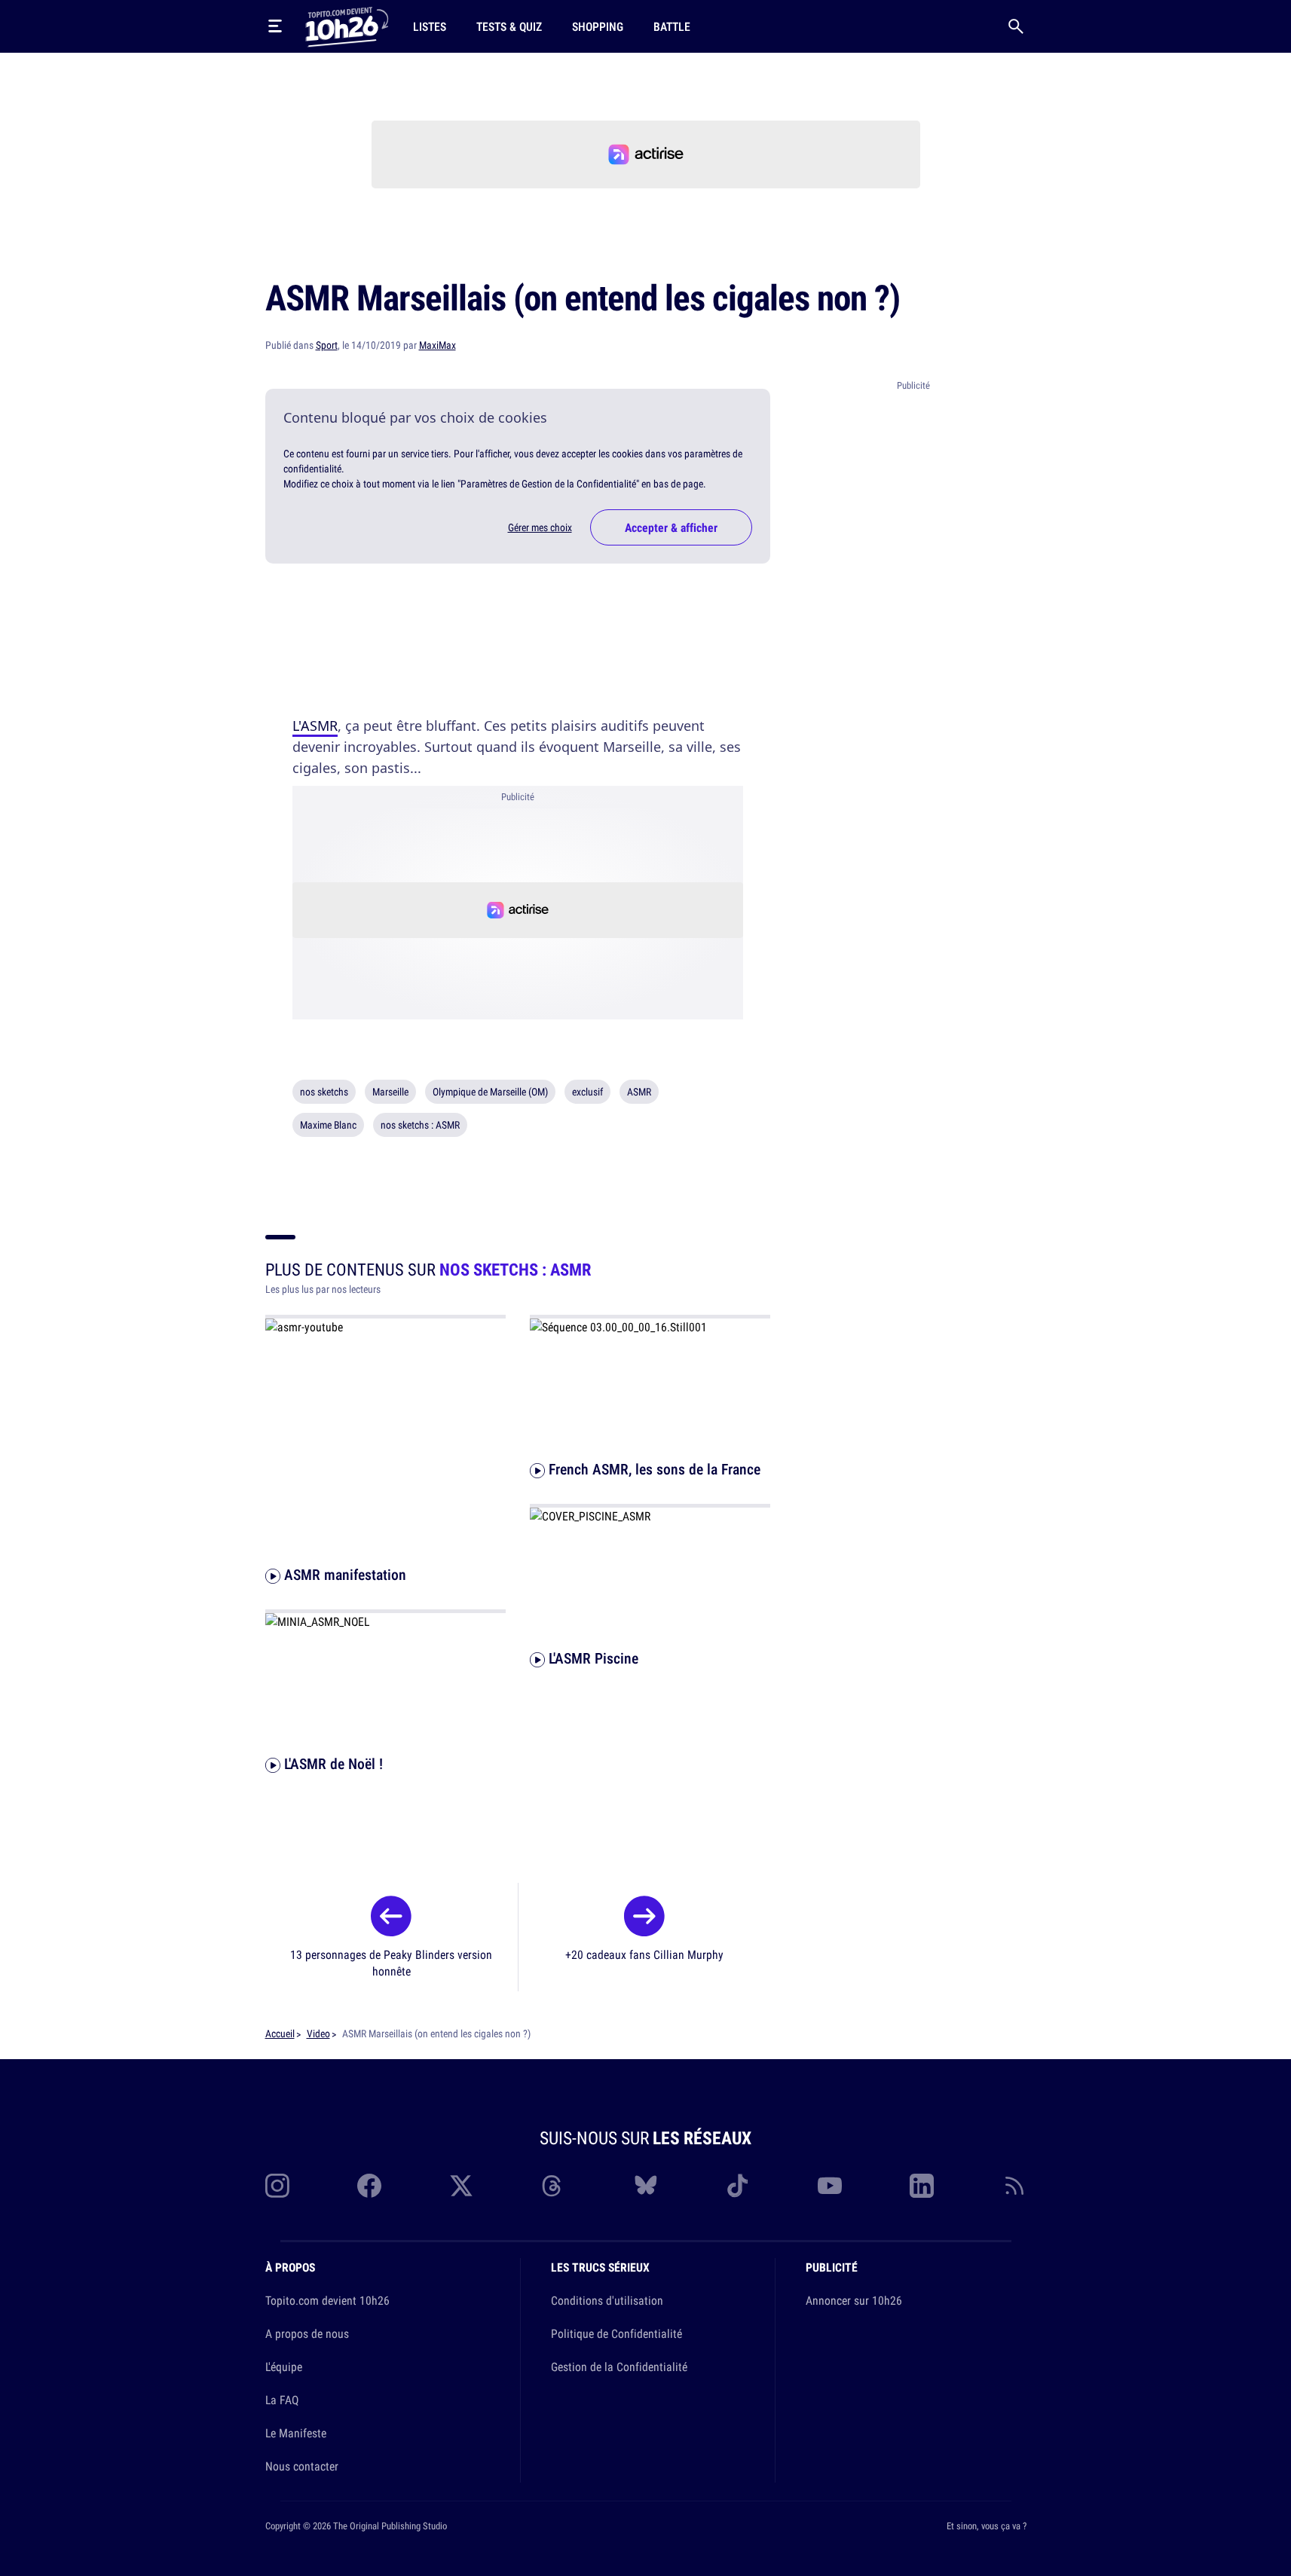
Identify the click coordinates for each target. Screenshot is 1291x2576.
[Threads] (553, 2186)
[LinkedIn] (922, 2186)
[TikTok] (738, 2186)
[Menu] (275, 26)
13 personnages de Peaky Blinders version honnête (391, 1963)
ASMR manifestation (343, 1574)
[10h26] (347, 26)
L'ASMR (315, 726)
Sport (327, 345)
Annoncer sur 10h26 (854, 2300)
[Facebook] (369, 2186)
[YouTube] (830, 2186)
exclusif (587, 1092)
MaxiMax (437, 345)
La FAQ (282, 2400)
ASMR (639, 1092)
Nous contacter (302, 2466)
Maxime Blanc (328, 1125)
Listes (430, 26)
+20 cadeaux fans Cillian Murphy (644, 1954)
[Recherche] (1016, 26)
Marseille (390, 1092)
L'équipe (284, 2367)
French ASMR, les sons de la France (653, 1469)
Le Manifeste (296, 2433)
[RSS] (1014, 2186)
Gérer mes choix (540, 527)
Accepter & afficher (671, 527)
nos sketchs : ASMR (420, 1125)
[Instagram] (277, 2186)
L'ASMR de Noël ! (332, 1763)
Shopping (598, 26)
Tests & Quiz (509, 26)
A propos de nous (307, 2333)
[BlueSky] (646, 2186)
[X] (461, 2186)
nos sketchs (324, 1092)
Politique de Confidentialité (616, 2333)
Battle (672, 26)
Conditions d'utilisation (607, 2300)
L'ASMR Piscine (592, 1659)
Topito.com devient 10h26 (327, 2300)
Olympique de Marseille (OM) (490, 1092)
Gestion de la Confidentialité (619, 2367)
